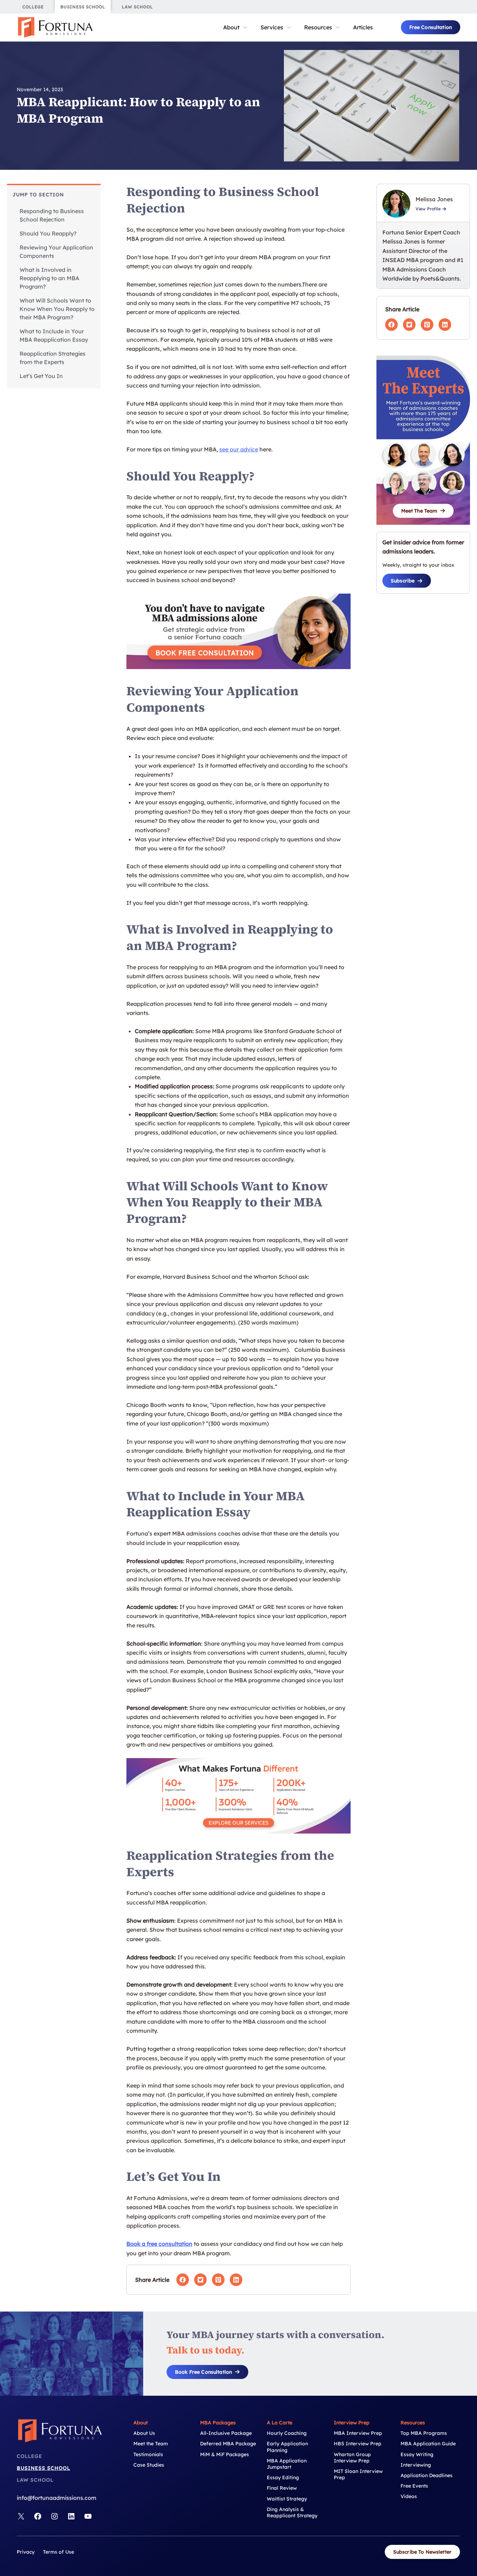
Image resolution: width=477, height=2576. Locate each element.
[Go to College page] (33, 7)
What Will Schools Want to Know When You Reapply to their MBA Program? (57, 309)
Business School (43, 2468)
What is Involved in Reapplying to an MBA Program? (49, 278)
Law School (35, 2480)
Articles (363, 27)
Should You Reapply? (48, 233)
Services (272, 27)
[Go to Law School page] (137, 7)
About (231, 27)
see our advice (239, 449)
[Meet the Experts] (423, 443)
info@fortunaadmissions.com (57, 2498)
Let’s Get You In (41, 376)
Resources (318, 27)
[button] (431, 27)
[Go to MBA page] (83, 7)
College (30, 2456)
